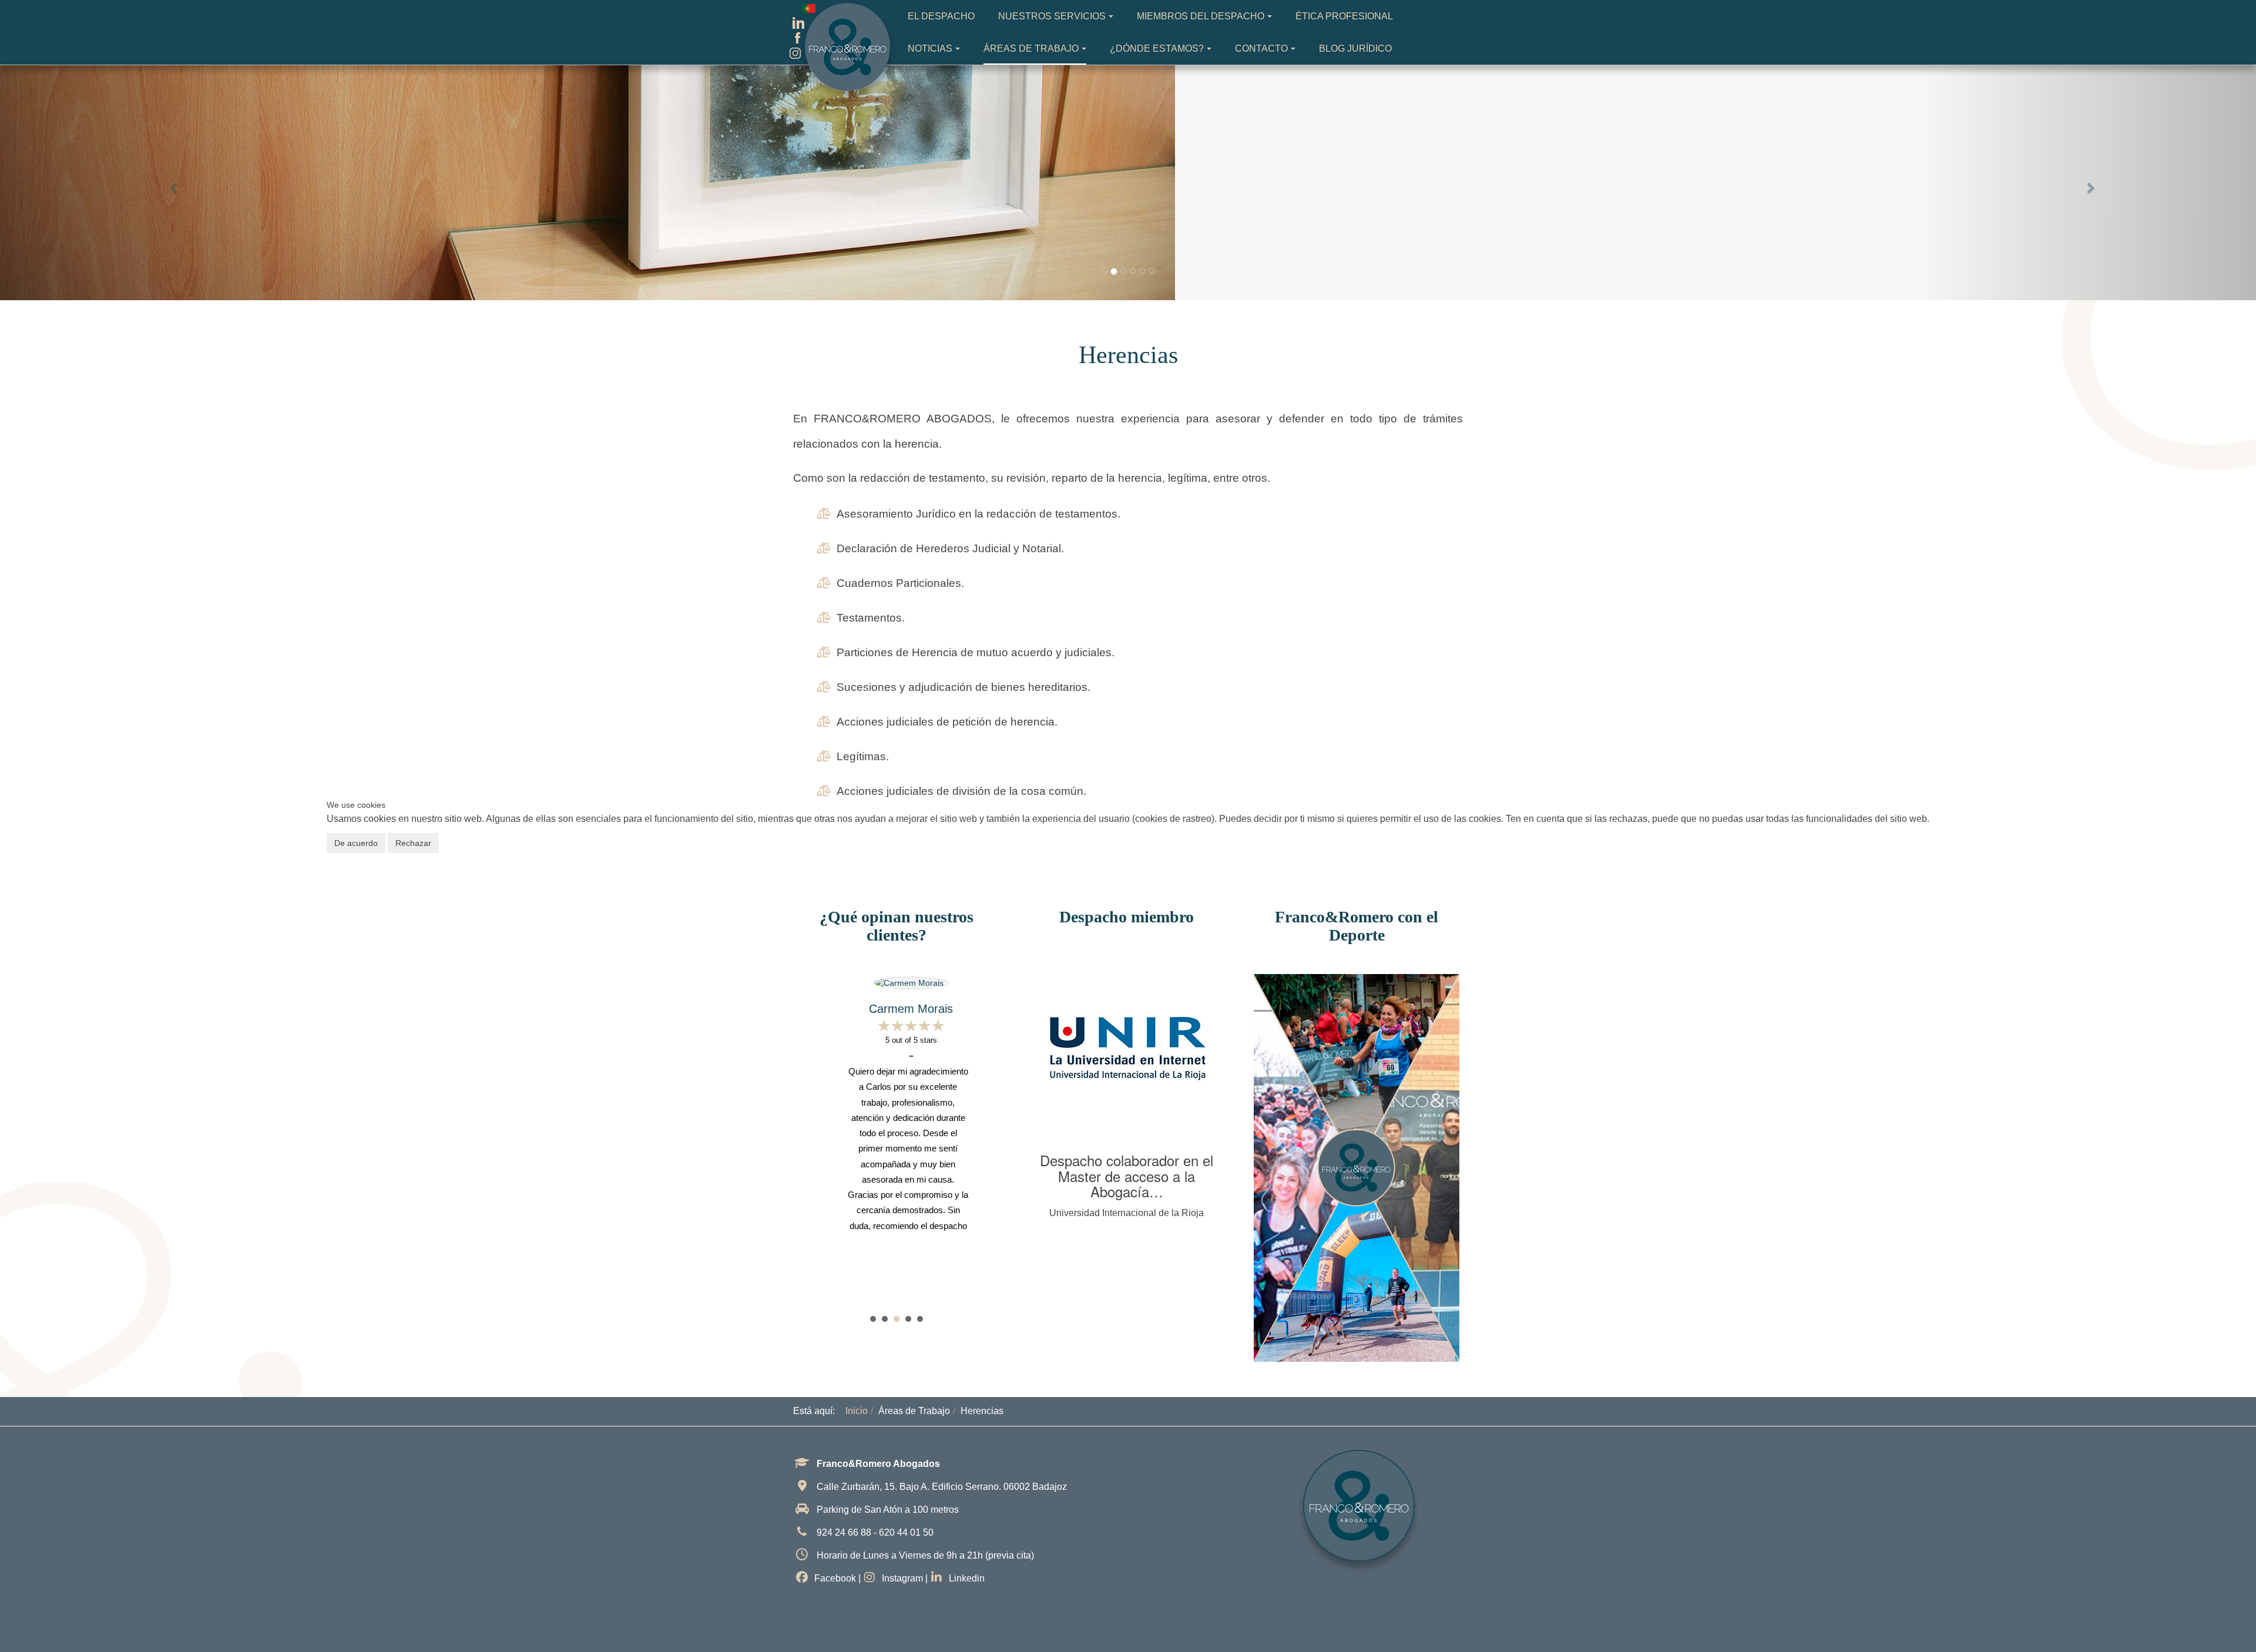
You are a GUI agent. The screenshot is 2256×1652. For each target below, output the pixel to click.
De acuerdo (356, 843)
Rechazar (413, 843)
